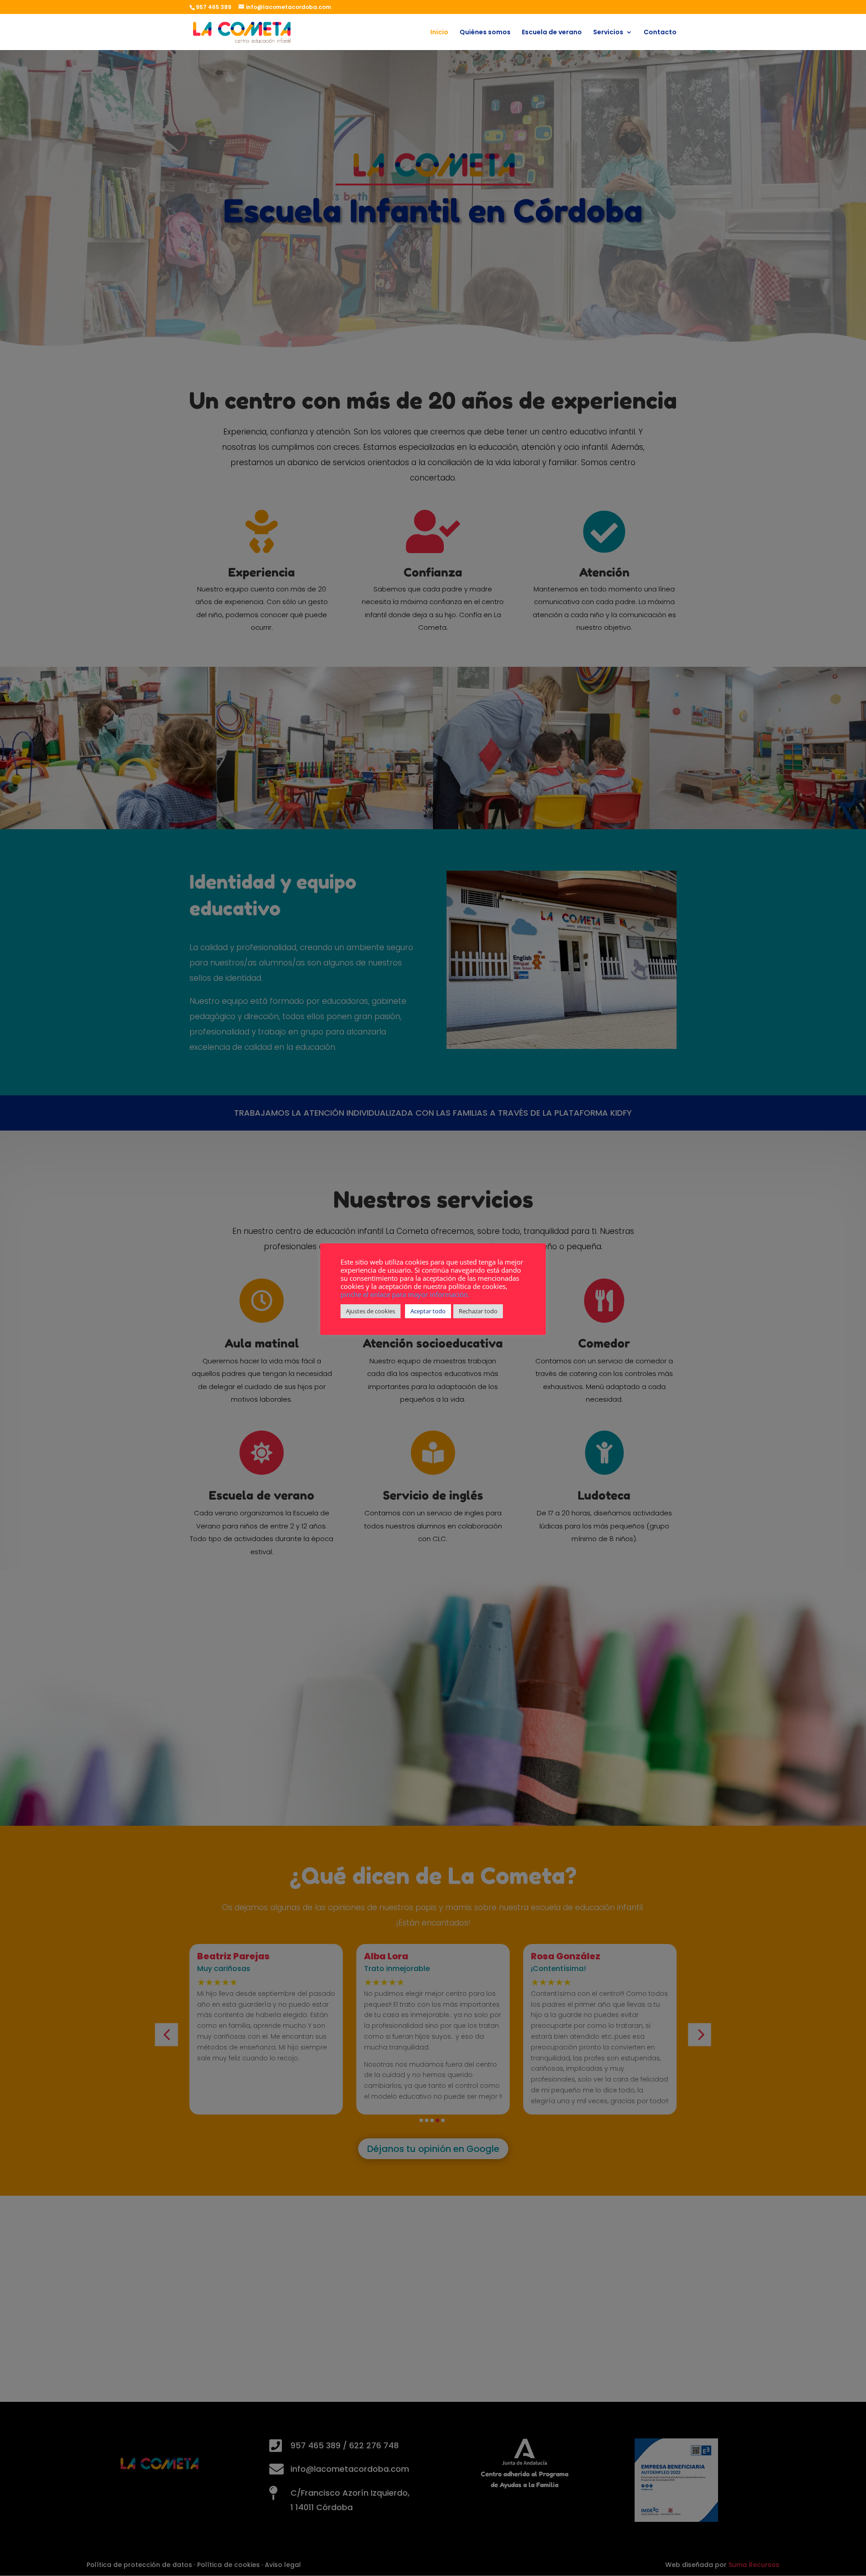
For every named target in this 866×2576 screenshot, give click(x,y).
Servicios (608, 33)
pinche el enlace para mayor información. (405, 1294)
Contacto (660, 33)
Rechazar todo (478, 1311)
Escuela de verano (552, 33)
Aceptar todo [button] (428, 1311)
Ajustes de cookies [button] (371, 1311)
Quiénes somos (485, 33)
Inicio (439, 33)
